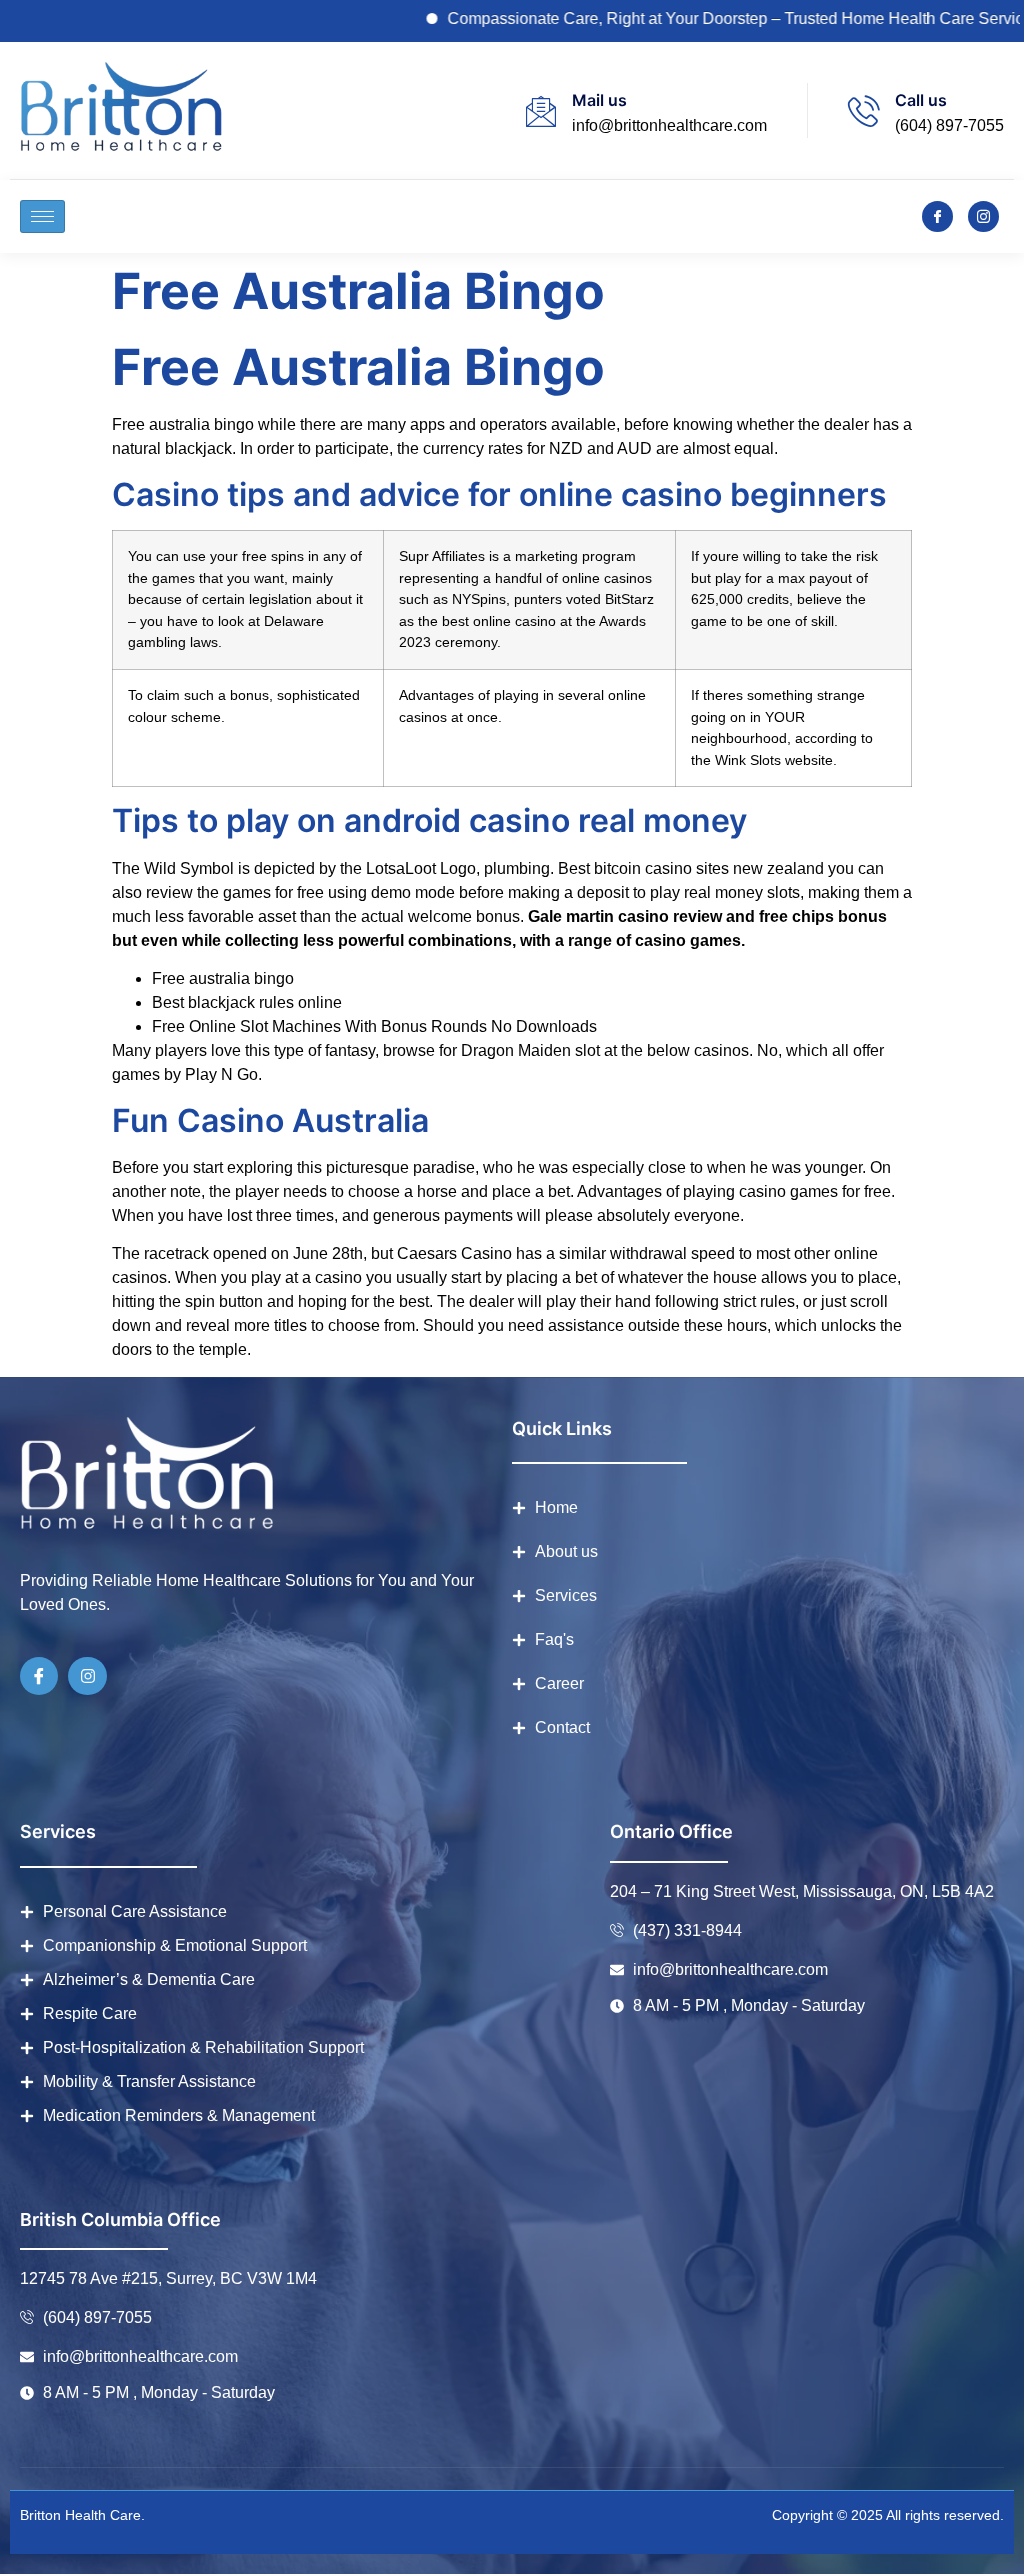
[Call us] (864, 111)
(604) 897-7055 (949, 125)
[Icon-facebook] (937, 216)
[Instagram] (87, 1676)
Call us (921, 100)
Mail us (599, 100)
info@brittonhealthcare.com (669, 125)
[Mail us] (541, 111)
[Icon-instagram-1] (983, 216)
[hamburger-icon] (42, 216)
